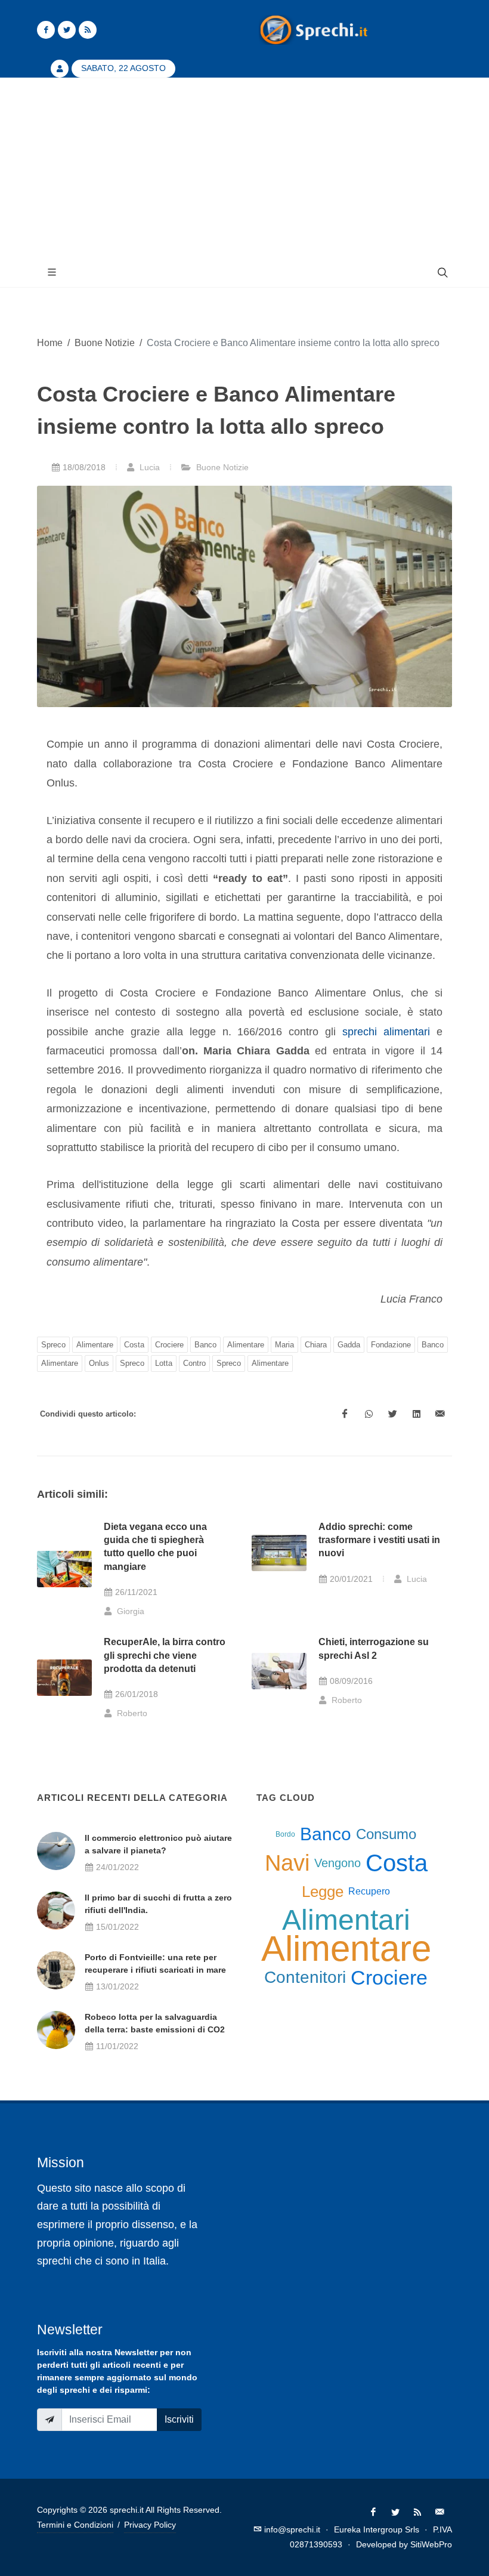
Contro (194, 1363)
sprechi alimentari (386, 1032)
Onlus (99, 1363)
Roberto (131, 1713)
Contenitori (305, 1977)
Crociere (169, 1345)
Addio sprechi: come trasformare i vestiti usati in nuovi (379, 1540)
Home (50, 343)
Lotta (164, 1363)
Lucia (148, 467)
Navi (287, 1863)
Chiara (316, 1345)
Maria (284, 1345)
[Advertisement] (244, 168)
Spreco (53, 1345)
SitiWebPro (431, 2544)
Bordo (285, 1834)
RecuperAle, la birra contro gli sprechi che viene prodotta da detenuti (165, 1655)
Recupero (369, 1891)
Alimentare (95, 1345)
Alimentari (346, 1920)
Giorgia (129, 1611)
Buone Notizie (105, 343)
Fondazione (391, 1345)
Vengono (338, 1863)
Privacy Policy (150, 2525)
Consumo (386, 1834)
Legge (323, 1892)
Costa (134, 1345)
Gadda (349, 1345)
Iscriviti (179, 2419)
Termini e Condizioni (75, 2525)
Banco (205, 1345)
